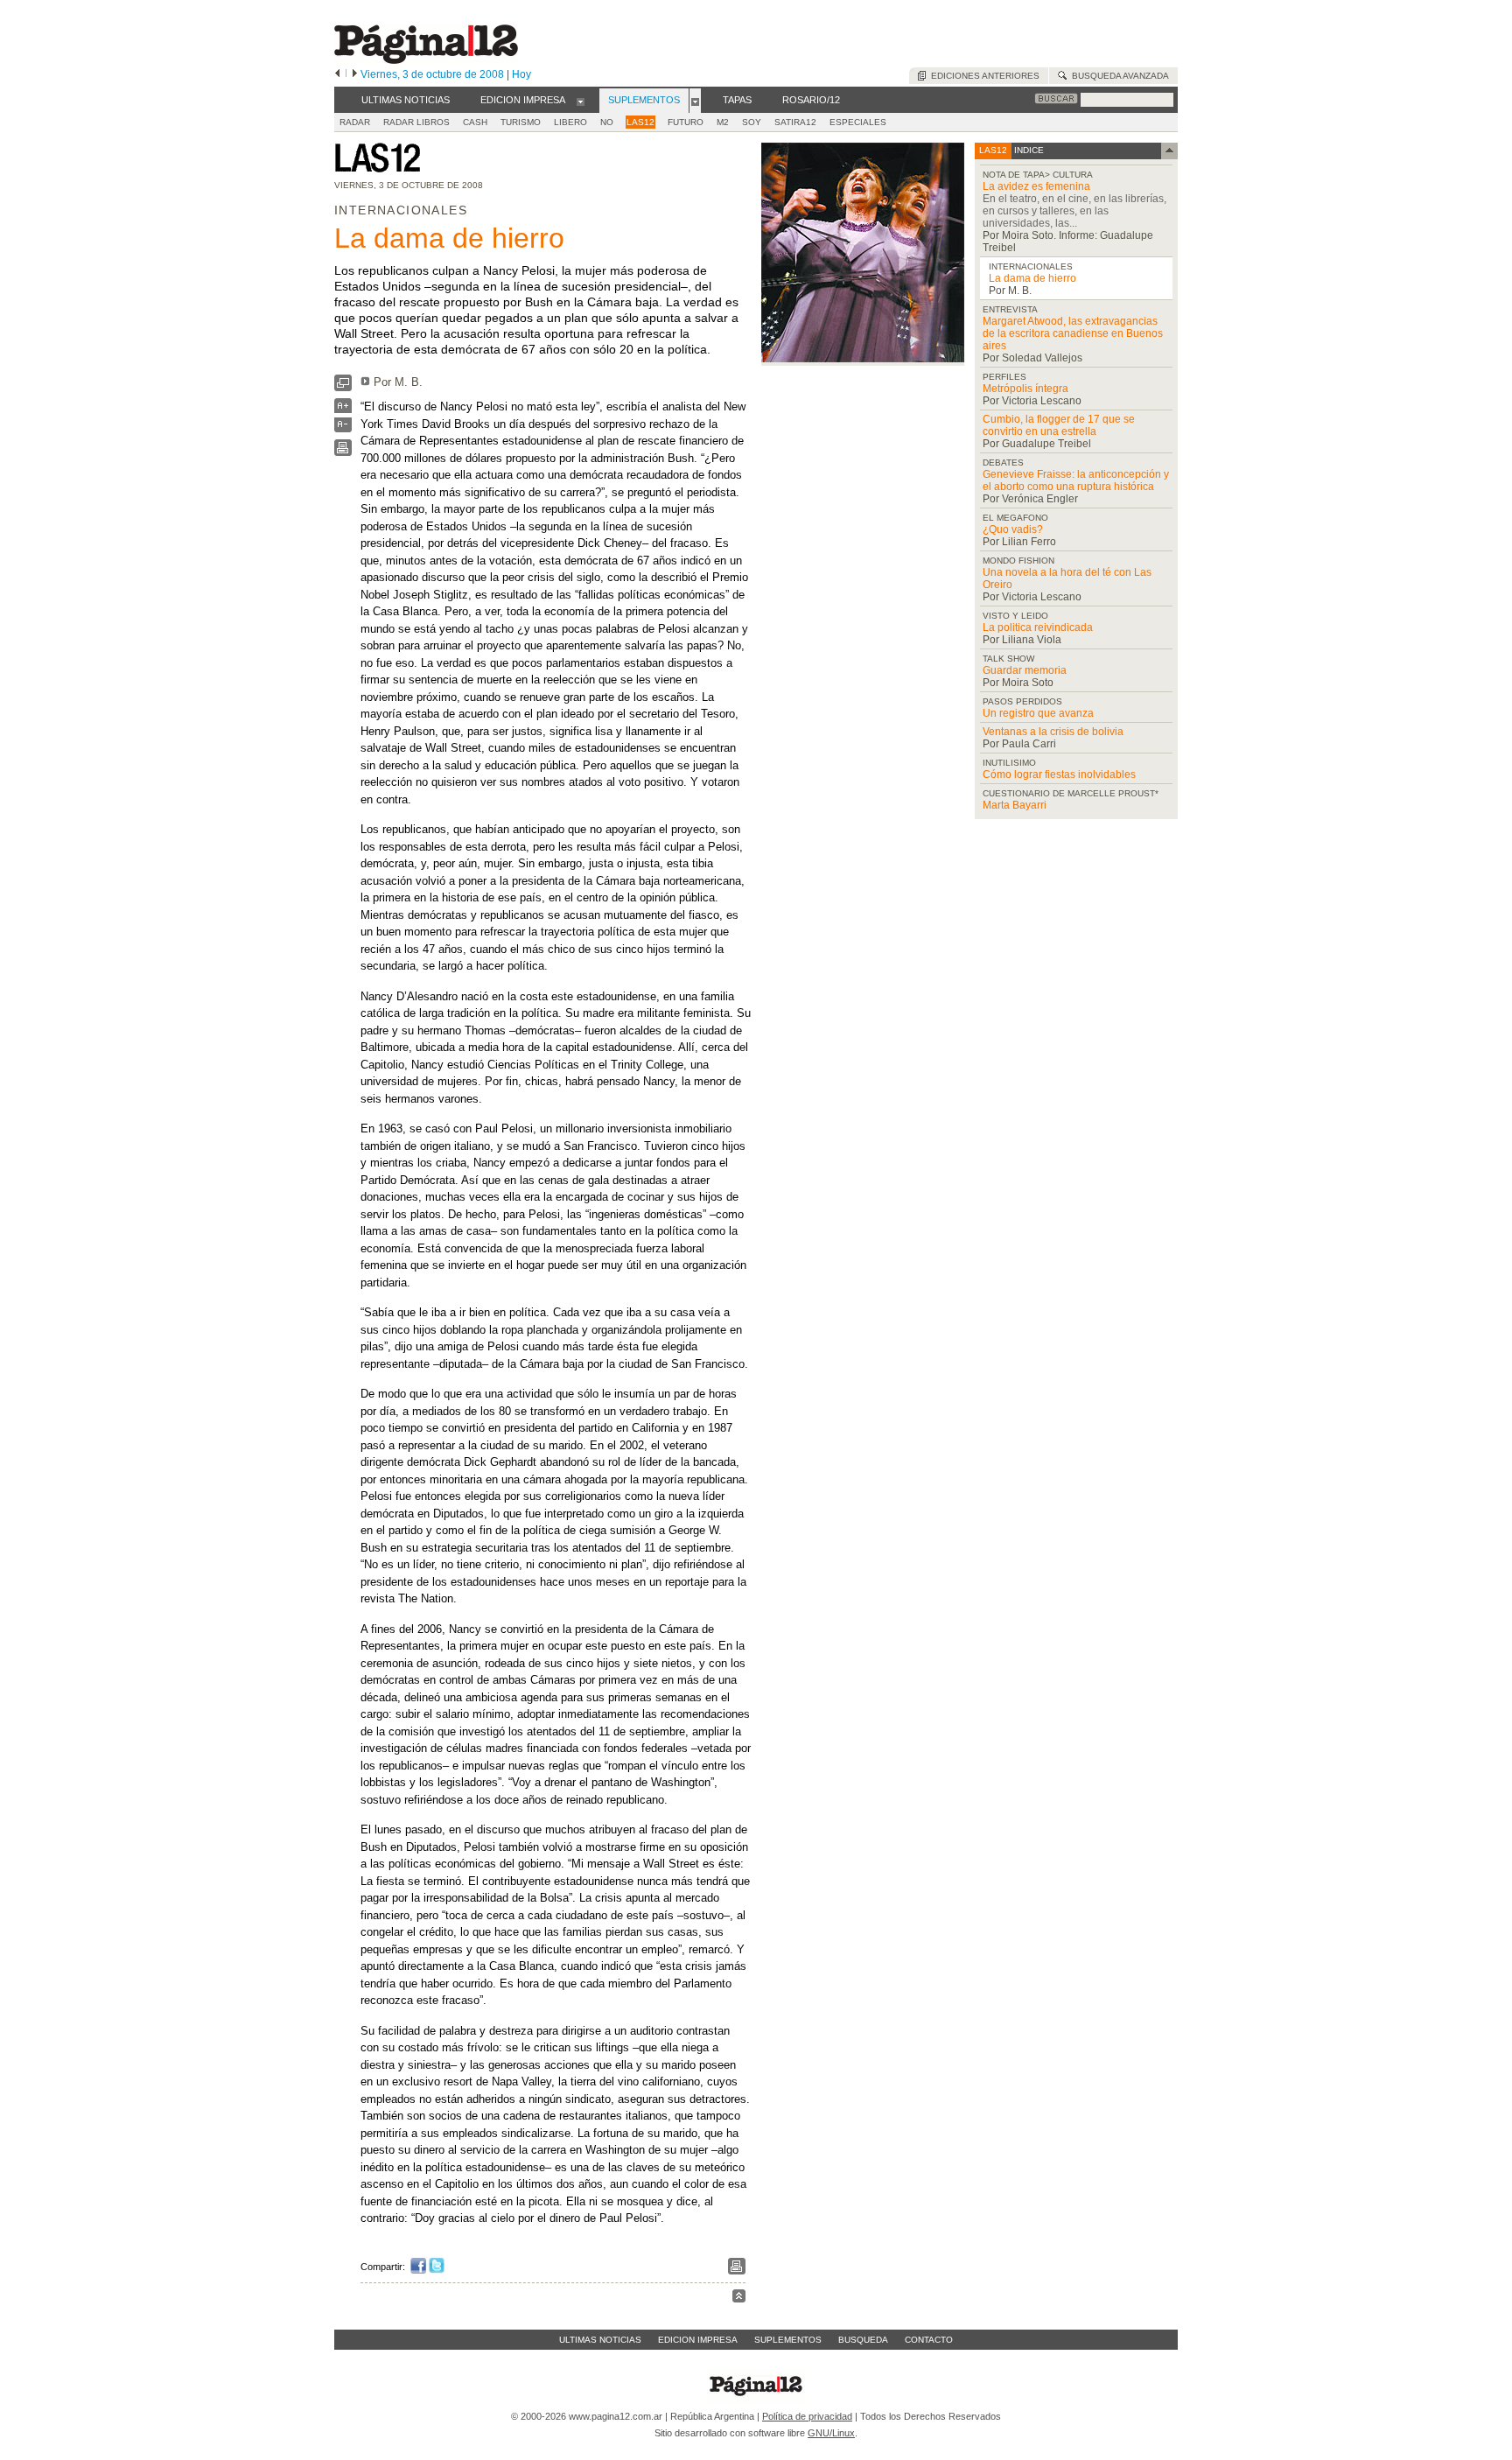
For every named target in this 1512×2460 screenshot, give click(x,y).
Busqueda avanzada (1118, 76)
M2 (723, 122)
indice (1028, 150)
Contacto (929, 2340)
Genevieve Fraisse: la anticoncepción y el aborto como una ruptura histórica (1076, 480)
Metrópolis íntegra (1025, 389)
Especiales (858, 122)
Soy (752, 122)
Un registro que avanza (1038, 713)
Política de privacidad (807, 2416)
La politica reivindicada (1038, 627)
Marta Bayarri (1015, 805)
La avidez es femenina (1036, 186)
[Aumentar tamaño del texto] (343, 410)
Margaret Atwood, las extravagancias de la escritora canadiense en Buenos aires (1073, 333)
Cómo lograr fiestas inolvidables (1059, 774)
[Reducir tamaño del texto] (343, 428)
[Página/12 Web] (426, 60)
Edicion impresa (698, 2340)
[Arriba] (739, 2299)
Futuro (686, 122)
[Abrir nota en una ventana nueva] (343, 387)
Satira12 (795, 122)
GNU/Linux (831, 2433)
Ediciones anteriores (983, 76)
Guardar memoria (1025, 670)
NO (607, 122)
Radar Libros (416, 122)
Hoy (521, 74)
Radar (355, 122)
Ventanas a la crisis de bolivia (1053, 732)
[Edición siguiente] (355, 74)
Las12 (640, 122)
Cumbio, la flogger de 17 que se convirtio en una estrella (1059, 425)
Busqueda (863, 2340)
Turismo (521, 122)
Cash (475, 122)
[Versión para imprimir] (343, 452)
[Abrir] (581, 101)
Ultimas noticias (600, 2340)
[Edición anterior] (337, 74)
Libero (570, 122)
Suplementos (788, 2340)
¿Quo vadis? (1013, 529)
